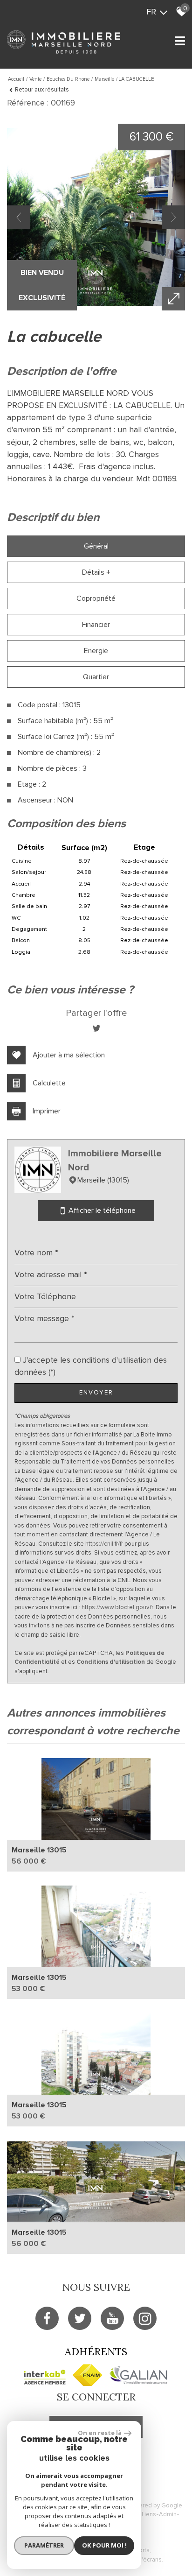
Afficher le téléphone (101, 1211)
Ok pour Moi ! (104, 2545)
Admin (168, 2514)
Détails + (96, 572)
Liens (149, 2514)
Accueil (16, 79)
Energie (96, 651)
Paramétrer (44, 2545)
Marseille (104, 79)
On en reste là (100, 2433)
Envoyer (96, 1393)
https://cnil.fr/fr (104, 1544)
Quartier (96, 677)
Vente (35, 79)
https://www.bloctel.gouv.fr (117, 1607)
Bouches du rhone (68, 79)
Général (96, 546)
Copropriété (96, 598)
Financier (96, 625)
